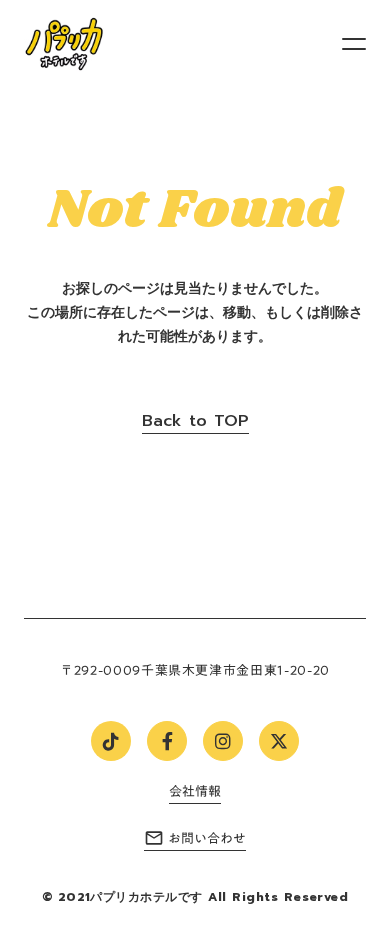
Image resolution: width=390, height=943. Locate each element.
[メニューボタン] (354, 44)
